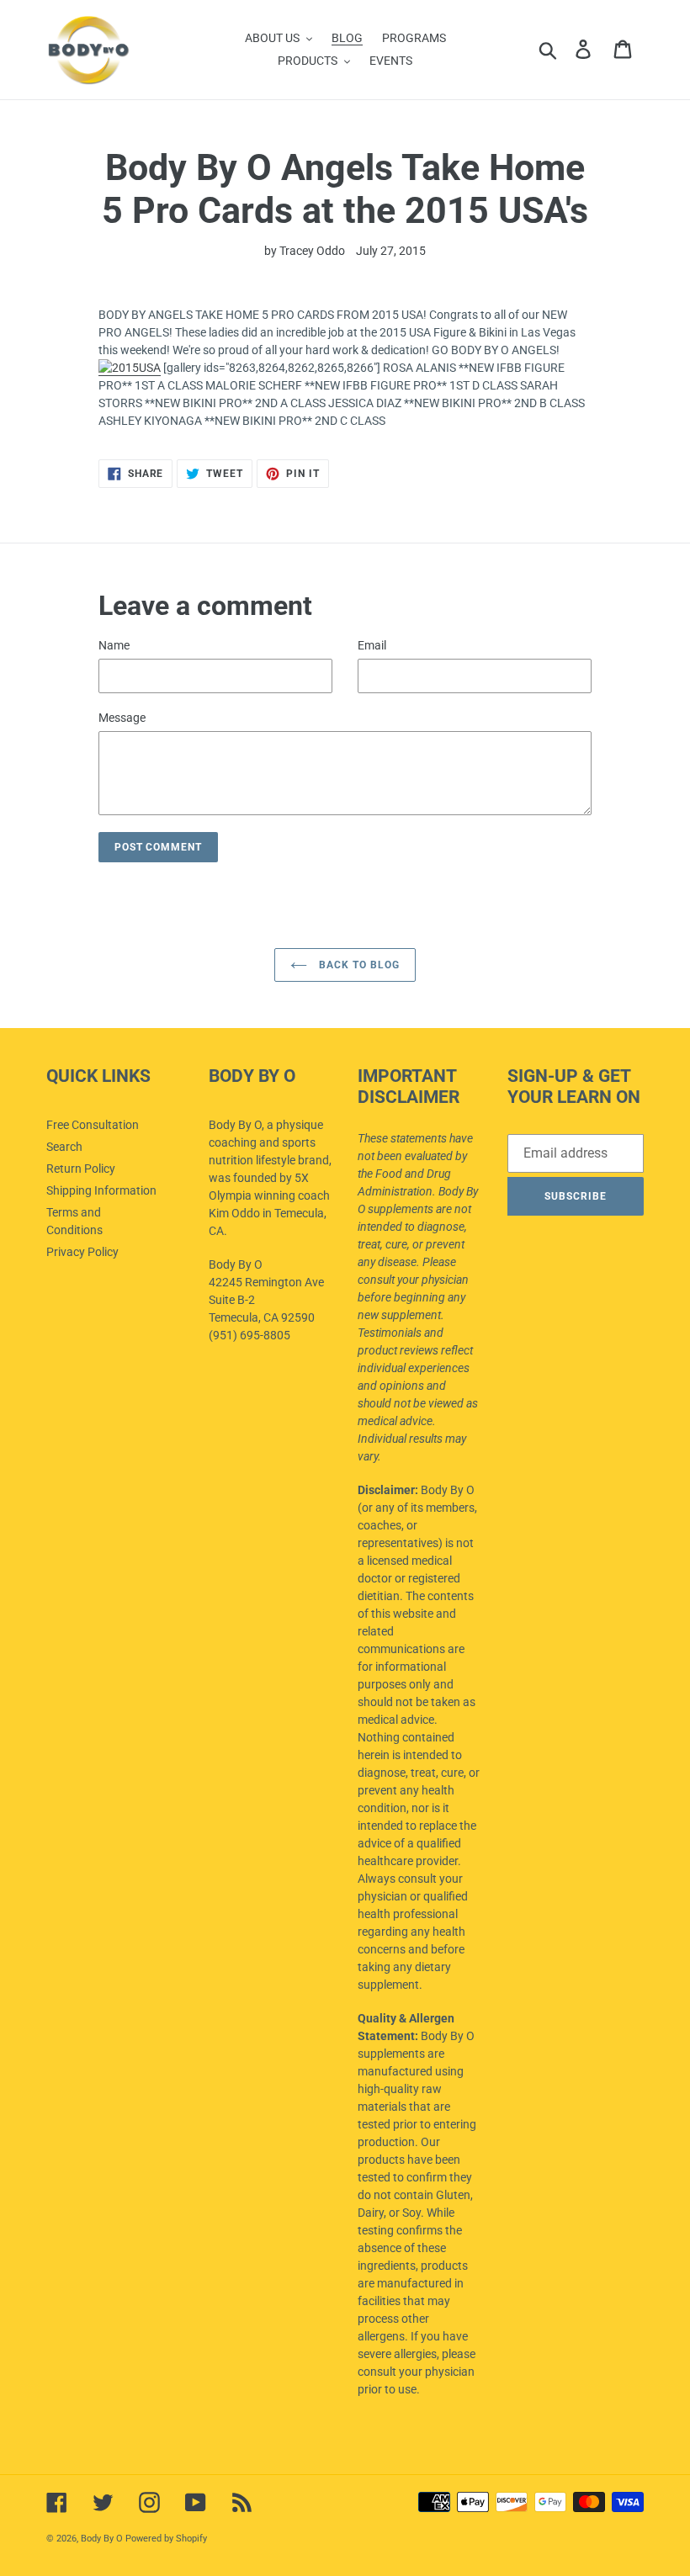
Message (122, 718)
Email (372, 645)
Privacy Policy (82, 1252)
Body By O (102, 2539)
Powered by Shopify (166, 2539)
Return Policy (81, 1169)
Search (64, 1147)
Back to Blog (357, 965)
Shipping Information (101, 1190)
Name (114, 645)
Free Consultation (93, 1125)
